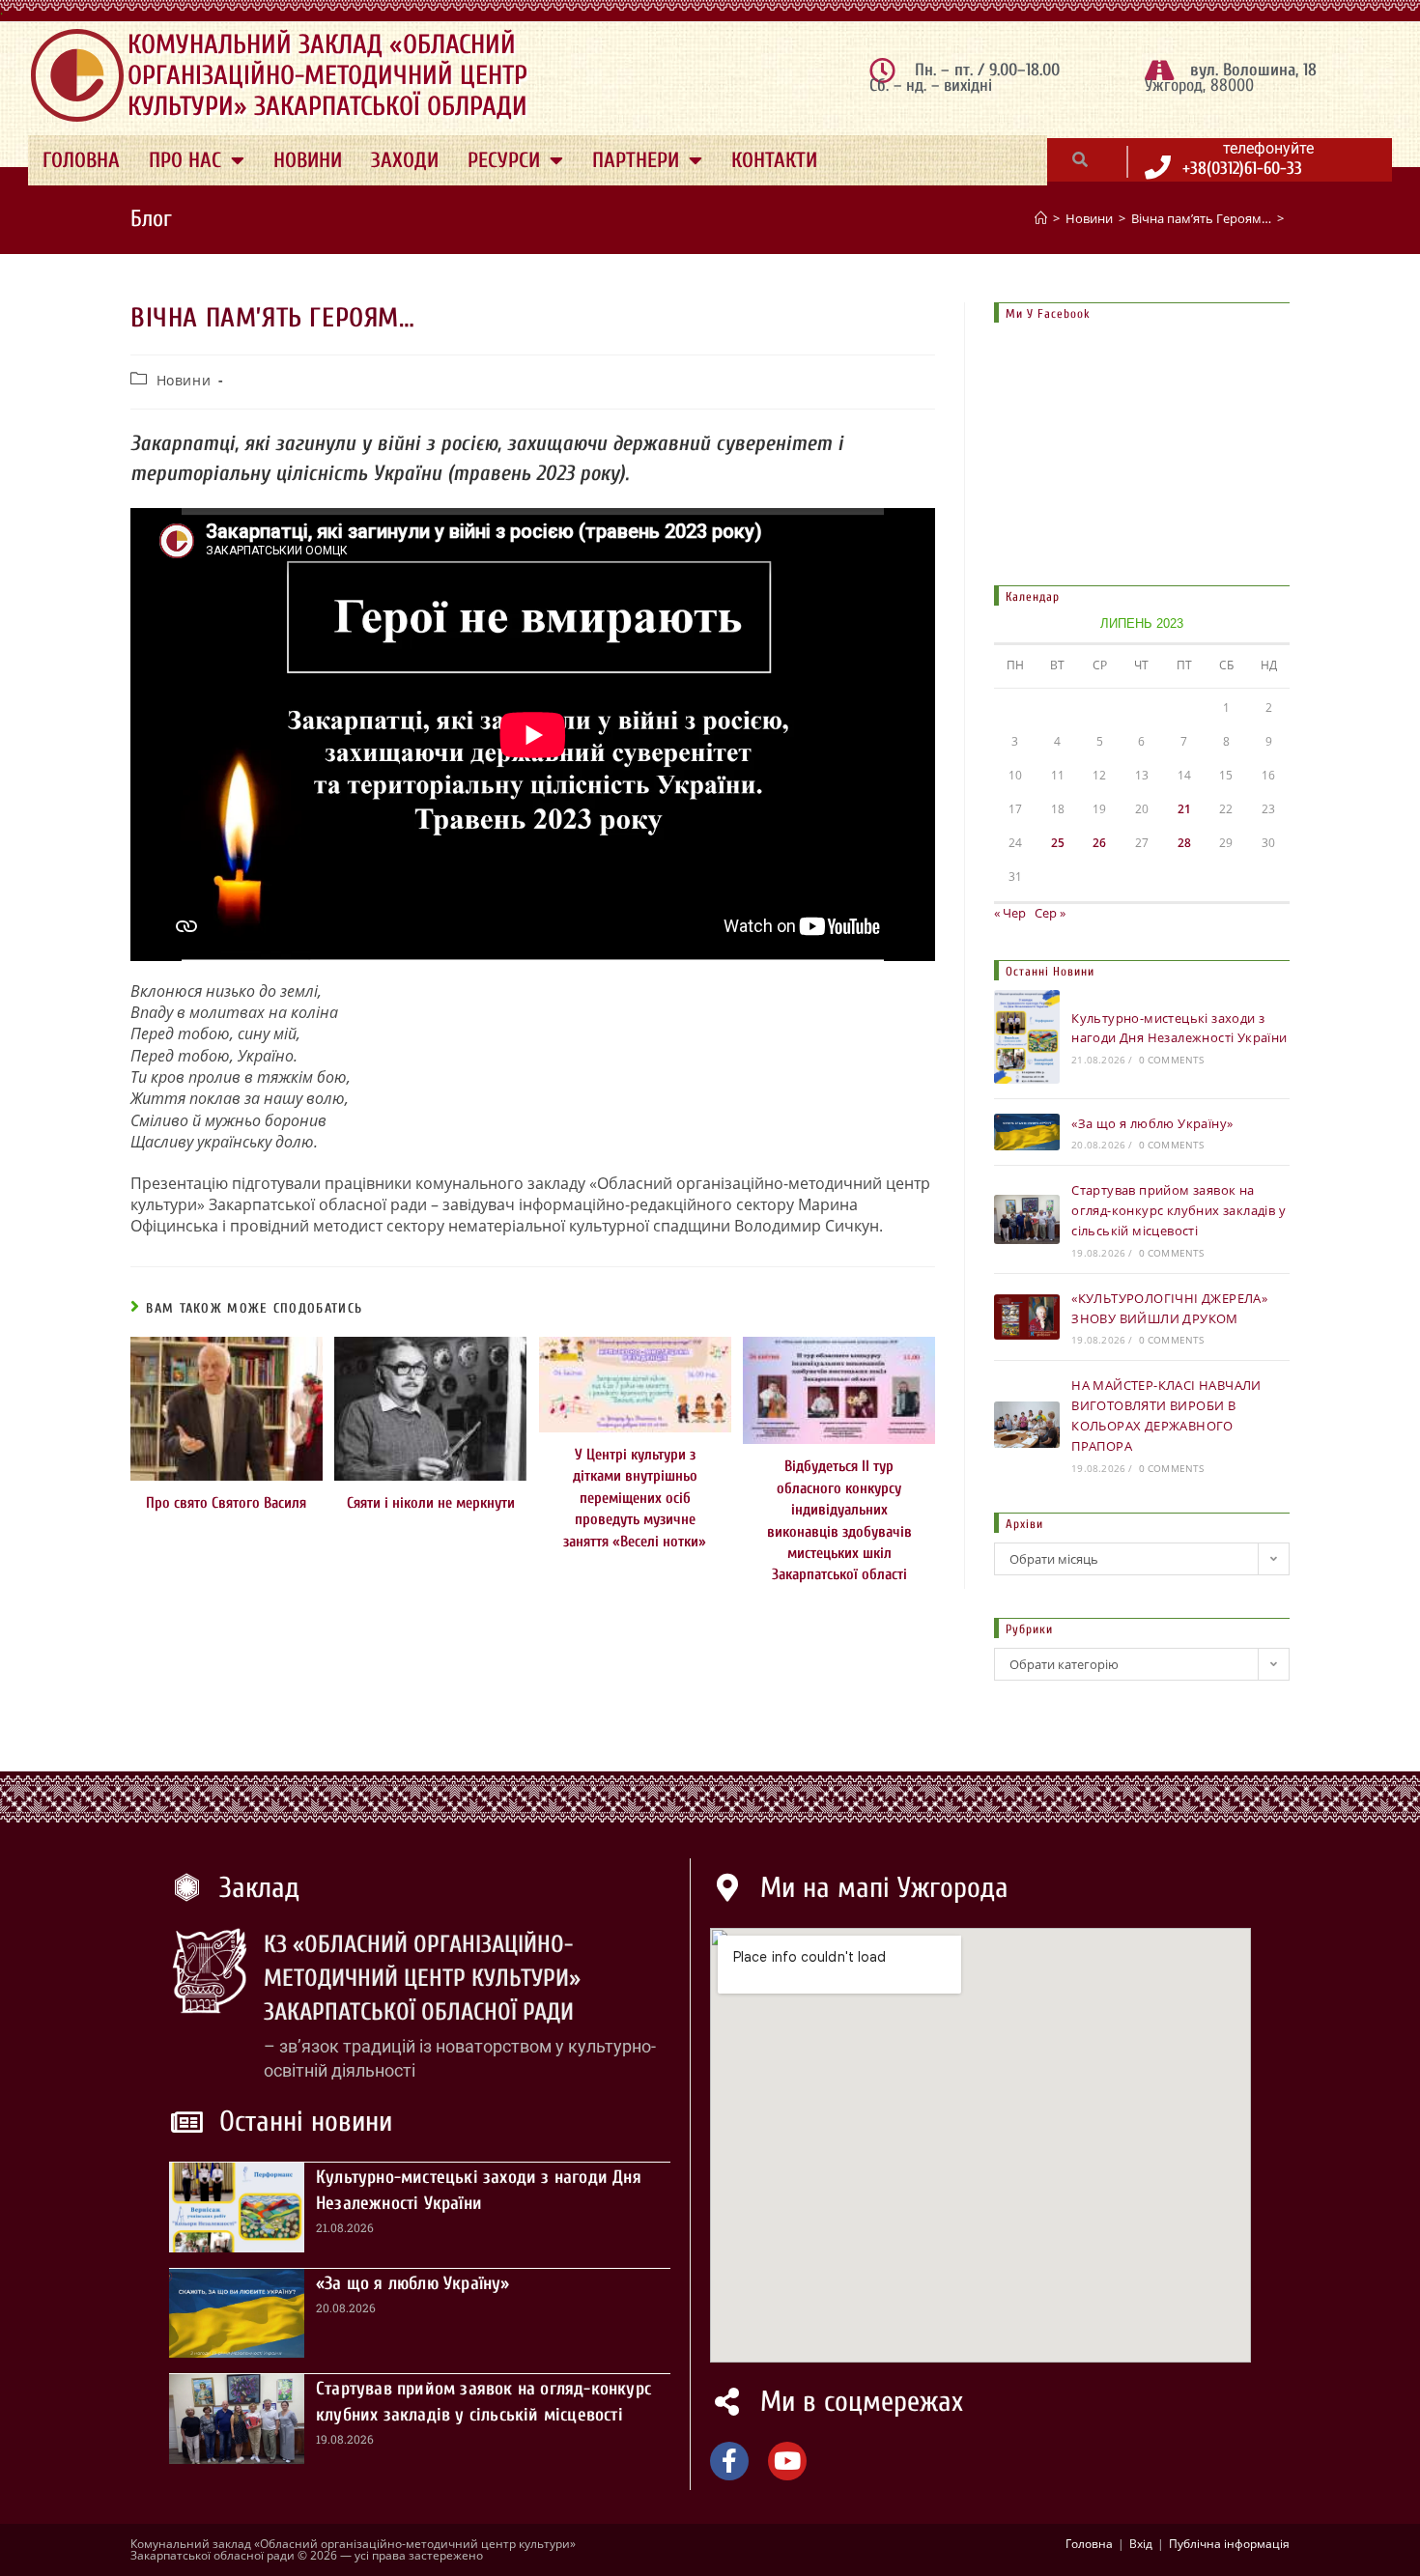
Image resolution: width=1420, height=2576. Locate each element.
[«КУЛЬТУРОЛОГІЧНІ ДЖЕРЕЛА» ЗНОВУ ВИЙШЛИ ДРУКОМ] (1027, 1317)
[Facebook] (729, 2461)
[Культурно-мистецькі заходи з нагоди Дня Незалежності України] (1027, 1036)
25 (1058, 843)
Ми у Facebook (1048, 313)
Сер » (1050, 913)
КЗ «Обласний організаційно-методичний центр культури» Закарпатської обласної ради (422, 1979)
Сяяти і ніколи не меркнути (431, 1503)
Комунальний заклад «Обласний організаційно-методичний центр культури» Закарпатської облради (327, 75)
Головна (81, 160)
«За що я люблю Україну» (1152, 1123)
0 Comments (1172, 1060)
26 (1099, 843)
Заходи (405, 160)
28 (1184, 843)
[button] (1080, 159)
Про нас (185, 160)
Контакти (774, 160)
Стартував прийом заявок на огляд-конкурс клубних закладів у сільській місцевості (1179, 1210)
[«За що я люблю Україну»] (1027, 1132)
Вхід (1141, 2544)
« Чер (1010, 913)
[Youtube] (787, 2461)
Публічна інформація (1229, 2544)
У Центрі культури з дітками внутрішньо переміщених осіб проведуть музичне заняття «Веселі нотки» (635, 1498)
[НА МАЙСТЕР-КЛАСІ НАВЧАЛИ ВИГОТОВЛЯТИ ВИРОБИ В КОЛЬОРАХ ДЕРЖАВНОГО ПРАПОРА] (1027, 1424)
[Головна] (1041, 218)
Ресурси (504, 160)
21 (1184, 809)
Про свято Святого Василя (226, 1503)
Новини (308, 160)
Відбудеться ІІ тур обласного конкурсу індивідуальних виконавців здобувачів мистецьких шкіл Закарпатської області (839, 1520)
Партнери (636, 160)
